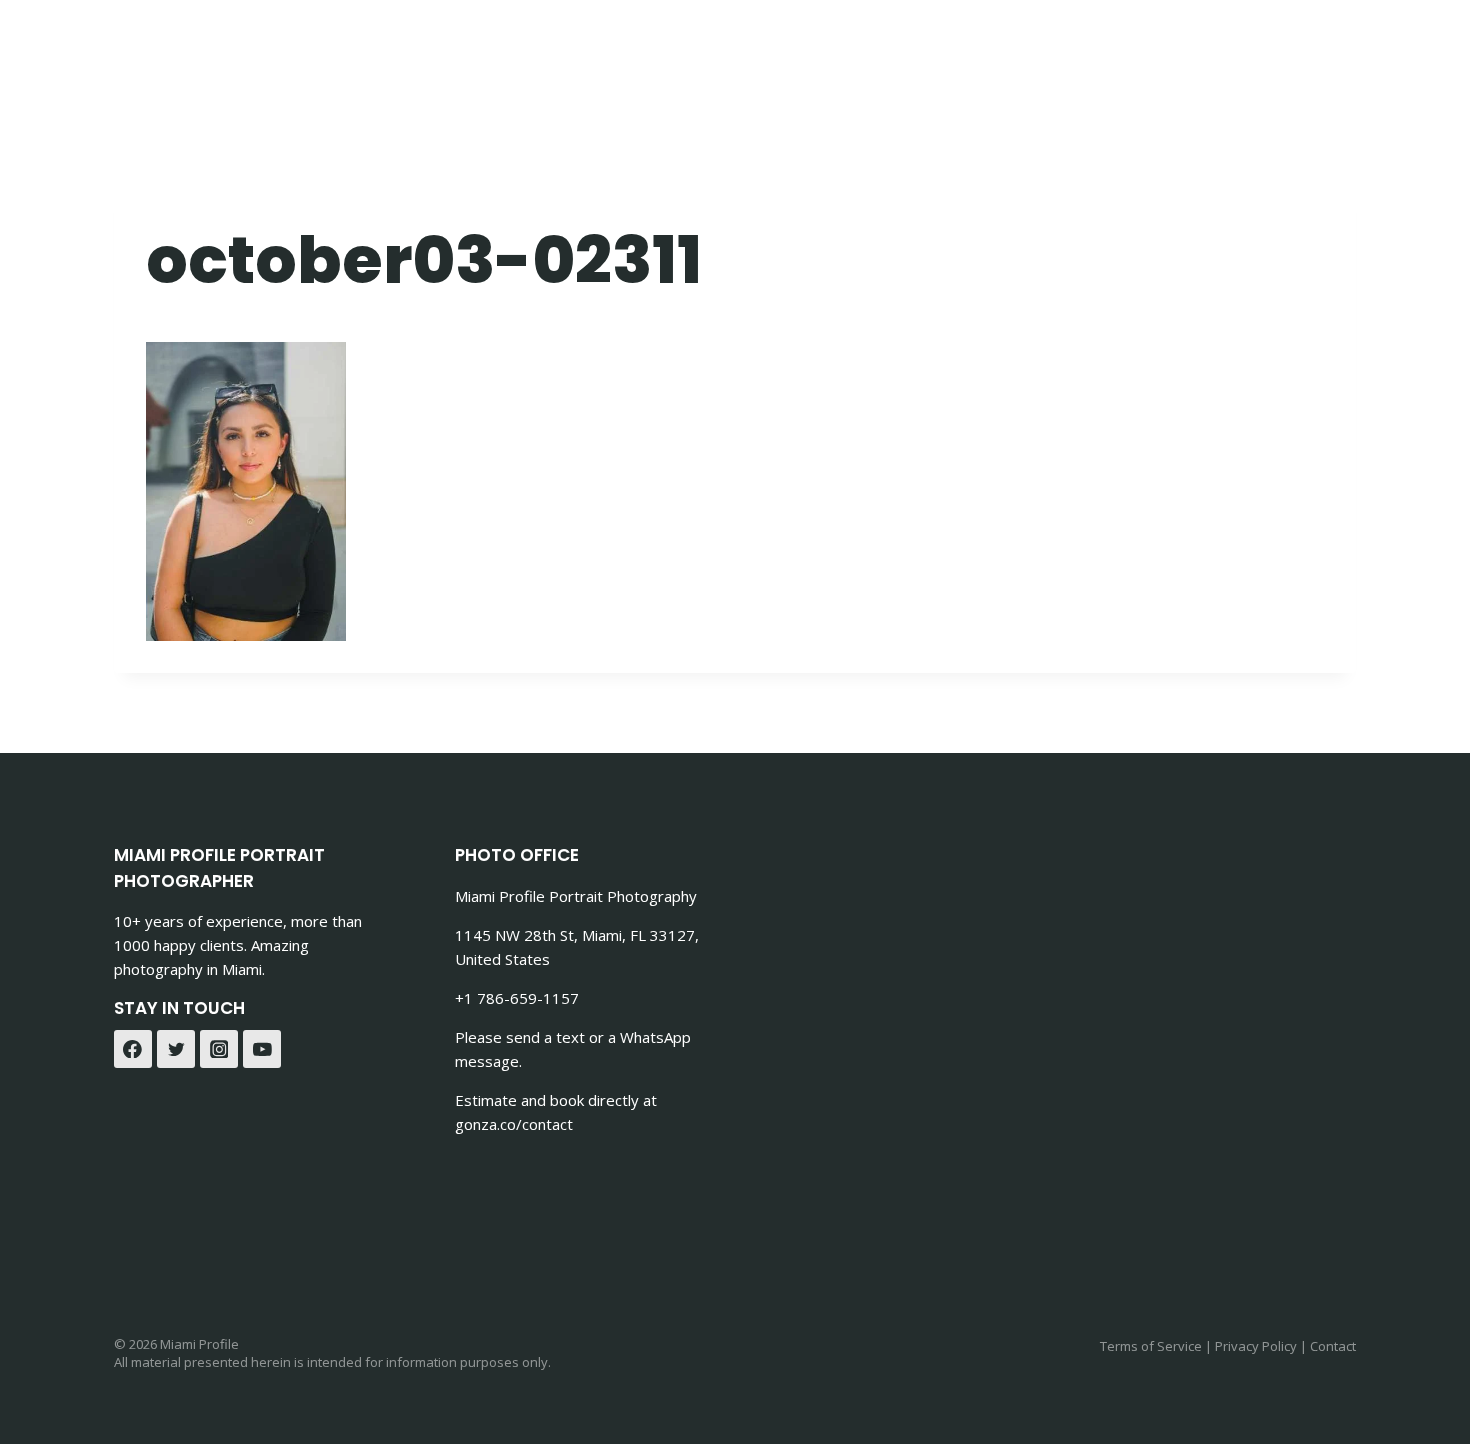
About (1122, 50)
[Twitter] (176, 1049)
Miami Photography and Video (648, 50)
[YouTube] (262, 1049)
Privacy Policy (1256, 1346)
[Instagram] (219, 1049)
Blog (1200, 50)
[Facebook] (133, 1049)
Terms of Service (1151, 1346)
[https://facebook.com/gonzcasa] (1283, 50)
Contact (859, 50)
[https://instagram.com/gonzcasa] (1333, 50)
